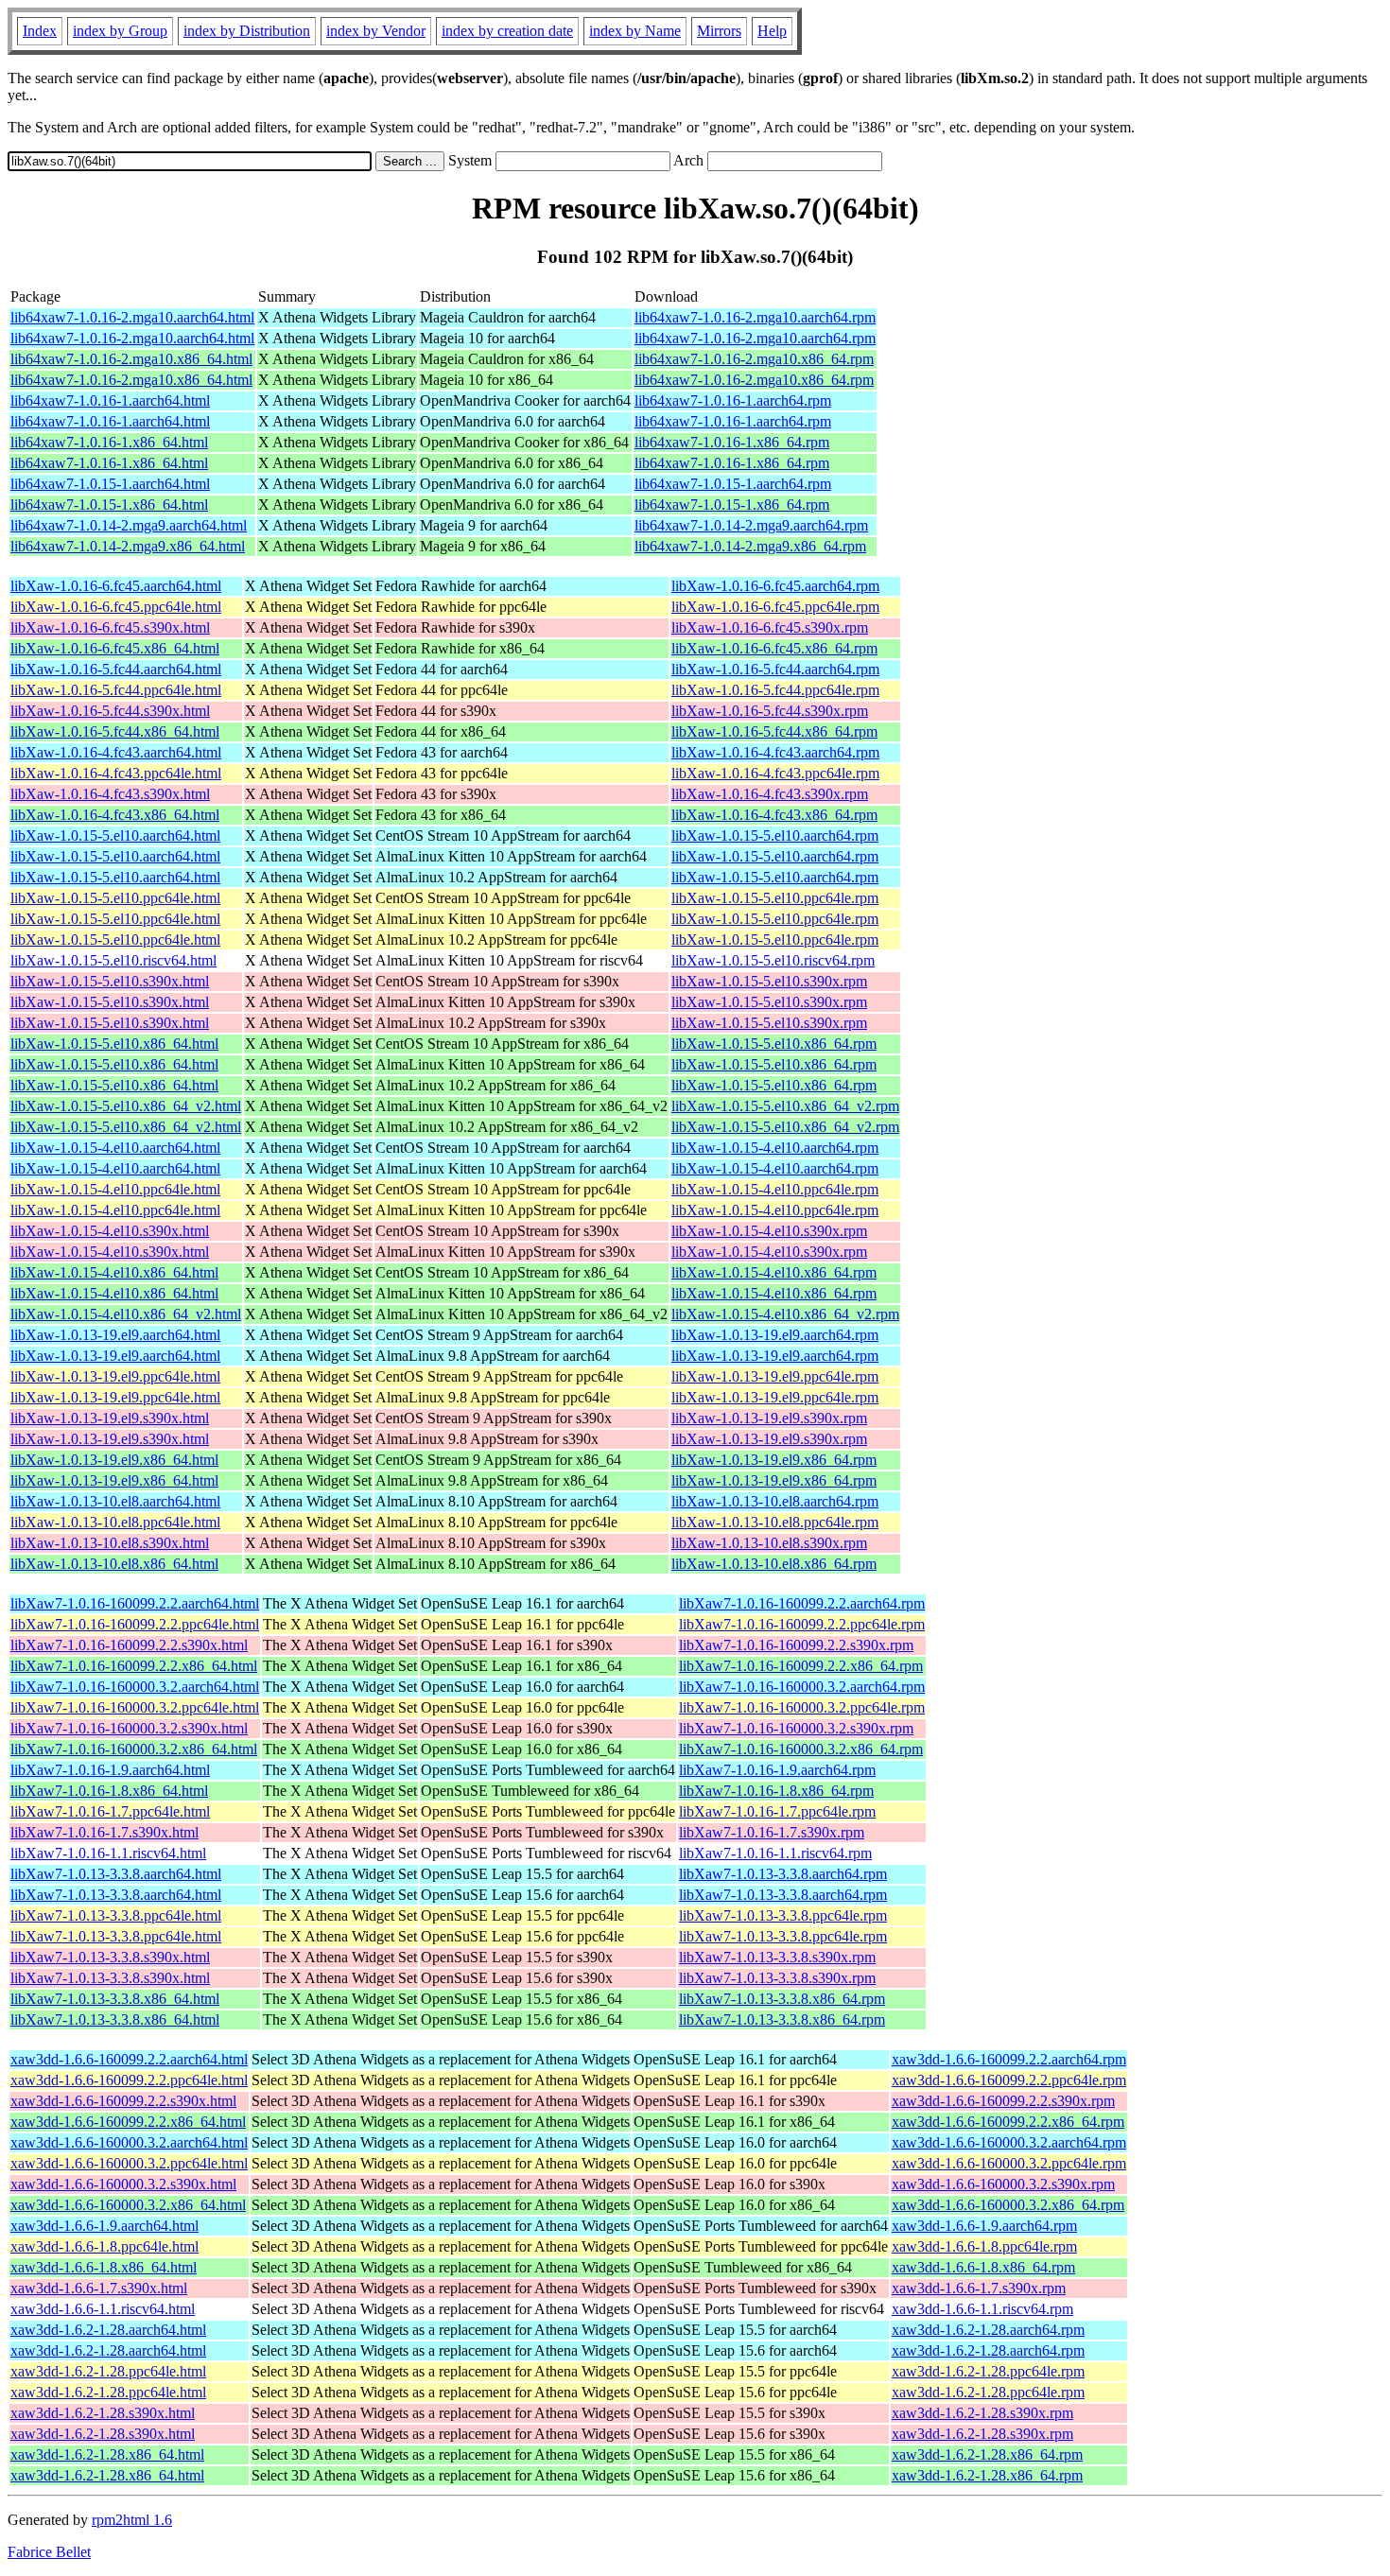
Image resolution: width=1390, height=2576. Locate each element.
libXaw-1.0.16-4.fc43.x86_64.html (115, 815)
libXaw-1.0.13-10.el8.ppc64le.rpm (775, 1522)
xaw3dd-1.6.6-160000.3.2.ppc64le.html (129, 2163)
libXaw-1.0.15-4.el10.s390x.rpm (769, 1231)
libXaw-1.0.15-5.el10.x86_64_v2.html (126, 1106)
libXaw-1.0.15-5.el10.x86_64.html (114, 1044)
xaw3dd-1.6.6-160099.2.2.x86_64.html (128, 2122)
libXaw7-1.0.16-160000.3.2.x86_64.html (134, 1749)
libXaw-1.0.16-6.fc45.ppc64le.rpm (775, 607)
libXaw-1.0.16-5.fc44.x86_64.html (115, 731)
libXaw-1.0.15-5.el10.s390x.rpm (769, 981)
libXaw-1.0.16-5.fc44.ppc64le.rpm (775, 690)
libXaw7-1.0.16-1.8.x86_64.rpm (776, 1791)
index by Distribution (247, 31)
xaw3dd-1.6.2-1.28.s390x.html (103, 2413)
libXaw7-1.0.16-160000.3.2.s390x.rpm (796, 1728)
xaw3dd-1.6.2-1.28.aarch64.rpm (988, 2330)
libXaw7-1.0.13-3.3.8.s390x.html (110, 1957)
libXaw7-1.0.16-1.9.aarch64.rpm (777, 1770)
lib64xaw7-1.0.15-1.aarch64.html (110, 484)
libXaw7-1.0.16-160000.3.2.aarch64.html (135, 1687)
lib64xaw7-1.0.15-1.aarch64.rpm (733, 484)
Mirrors (719, 31)
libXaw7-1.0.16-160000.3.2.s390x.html (129, 1728)
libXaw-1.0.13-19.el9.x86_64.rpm (774, 1460)
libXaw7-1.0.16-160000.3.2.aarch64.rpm (802, 1687)
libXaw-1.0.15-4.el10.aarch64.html (115, 1148)
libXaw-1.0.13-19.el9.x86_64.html (114, 1460)
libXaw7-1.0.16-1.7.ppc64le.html (110, 1811)
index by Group (120, 31)
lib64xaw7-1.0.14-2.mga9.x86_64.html (128, 546)
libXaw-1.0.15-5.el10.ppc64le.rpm (775, 898)
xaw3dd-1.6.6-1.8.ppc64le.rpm (984, 2246)
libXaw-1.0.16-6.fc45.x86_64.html (115, 648)
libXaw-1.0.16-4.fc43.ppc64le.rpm (775, 773)
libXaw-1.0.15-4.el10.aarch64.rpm (775, 1148)
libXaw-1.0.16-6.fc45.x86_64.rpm (774, 648)
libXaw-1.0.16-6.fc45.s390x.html (110, 627)
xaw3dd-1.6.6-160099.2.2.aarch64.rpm (1009, 2059)
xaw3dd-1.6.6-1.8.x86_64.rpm (983, 2267)
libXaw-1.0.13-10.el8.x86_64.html (114, 1564)
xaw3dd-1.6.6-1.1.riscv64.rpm (982, 2309)
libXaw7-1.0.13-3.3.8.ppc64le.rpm (783, 1915)
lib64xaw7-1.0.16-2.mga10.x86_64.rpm (754, 359)
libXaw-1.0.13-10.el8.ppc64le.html (115, 1522)
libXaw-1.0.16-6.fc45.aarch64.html (116, 586)
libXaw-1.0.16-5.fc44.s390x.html (110, 711)
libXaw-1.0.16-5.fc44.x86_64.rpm (774, 731)
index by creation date (507, 31)
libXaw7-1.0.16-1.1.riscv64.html (108, 1853)
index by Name (635, 31)
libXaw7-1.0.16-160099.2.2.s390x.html (129, 1645)
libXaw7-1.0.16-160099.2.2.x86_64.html (134, 1666)
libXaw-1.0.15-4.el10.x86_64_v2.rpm (785, 1314)
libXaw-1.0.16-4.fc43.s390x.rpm (770, 794)
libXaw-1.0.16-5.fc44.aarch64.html (116, 669)
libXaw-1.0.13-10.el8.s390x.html (110, 1543)
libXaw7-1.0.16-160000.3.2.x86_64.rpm (801, 1749)
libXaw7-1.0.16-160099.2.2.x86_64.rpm (801, 1666)
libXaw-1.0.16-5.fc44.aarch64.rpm (775, 669)
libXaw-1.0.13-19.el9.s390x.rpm (769, 1418)
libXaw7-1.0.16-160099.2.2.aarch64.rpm (802, 1603)
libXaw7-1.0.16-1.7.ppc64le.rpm (777, 1811)
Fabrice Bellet (49, 2552)
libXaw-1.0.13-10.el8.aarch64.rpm (775, 1501)
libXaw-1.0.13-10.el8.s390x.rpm (769, 1543)
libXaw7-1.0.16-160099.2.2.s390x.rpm (796, 1645)
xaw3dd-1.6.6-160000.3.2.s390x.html (123, 2184)
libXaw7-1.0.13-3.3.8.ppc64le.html (116, 1915)
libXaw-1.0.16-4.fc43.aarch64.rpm (775, 752)
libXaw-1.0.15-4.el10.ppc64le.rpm (775, 1189)
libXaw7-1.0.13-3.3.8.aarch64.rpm (783, 1874)
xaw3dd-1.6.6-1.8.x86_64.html (104, 2267)
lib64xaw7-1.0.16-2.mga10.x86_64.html (131, 359)
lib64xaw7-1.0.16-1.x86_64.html (109, 442)
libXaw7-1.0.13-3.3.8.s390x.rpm (777, 1957)
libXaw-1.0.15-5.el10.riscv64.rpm (773, 960)
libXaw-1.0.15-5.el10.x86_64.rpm (774, 1044)
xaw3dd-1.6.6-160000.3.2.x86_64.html (128, 2205)
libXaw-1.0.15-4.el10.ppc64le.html (115, 1189)
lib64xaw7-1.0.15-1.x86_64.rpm (732, 505)
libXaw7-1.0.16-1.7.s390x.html (104, 1832)
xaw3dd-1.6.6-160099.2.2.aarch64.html (129, 2059)
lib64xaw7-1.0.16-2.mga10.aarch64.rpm (755, 317)
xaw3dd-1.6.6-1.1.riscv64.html (103, 2309)
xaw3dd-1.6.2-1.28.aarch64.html (108, 2330)
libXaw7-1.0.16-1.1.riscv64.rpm (775, 1853)
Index (40, 31)
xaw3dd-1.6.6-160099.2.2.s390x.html (123, 2101)
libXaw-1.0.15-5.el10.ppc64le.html (115, 898)
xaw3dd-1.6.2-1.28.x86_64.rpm (987, 2454)
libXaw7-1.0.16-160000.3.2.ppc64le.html (135, 1707)
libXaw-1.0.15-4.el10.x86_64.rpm (774, 1272)
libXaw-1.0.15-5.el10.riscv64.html (113, 960)
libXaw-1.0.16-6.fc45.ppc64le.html (116, 607)
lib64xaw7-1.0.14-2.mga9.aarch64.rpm (751, 525)
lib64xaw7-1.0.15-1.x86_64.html (109, 505)
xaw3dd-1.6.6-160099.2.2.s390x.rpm (1003, 2101)
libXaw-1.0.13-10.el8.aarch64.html (115, 1501)
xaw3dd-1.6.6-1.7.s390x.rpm (979, 2288)
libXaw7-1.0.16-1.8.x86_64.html (109, 1791)
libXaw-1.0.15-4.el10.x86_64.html (114, 1272)
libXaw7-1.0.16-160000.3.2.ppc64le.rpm (802, 1707)
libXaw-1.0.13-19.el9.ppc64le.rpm (775, 1376)
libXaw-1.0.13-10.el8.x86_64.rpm (774, 1564)
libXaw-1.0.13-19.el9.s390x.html (110, 1418)
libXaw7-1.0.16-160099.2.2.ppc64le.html (135, 1624)
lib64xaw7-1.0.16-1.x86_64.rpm (732, 442)
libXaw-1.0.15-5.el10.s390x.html (110, 981)
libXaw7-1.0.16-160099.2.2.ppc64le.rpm (802, 1624)
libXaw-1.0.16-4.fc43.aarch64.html (116, 752)
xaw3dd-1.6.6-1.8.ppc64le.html (104, 2246)
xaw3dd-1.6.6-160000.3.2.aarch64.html (129, 2142)
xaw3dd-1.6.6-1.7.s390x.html (99, 2288)
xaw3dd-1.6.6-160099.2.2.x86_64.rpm (1008, 2122)
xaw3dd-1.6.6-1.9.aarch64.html (104, 2226)
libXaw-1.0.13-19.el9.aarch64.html (115, 1335)
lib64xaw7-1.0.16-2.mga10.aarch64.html (132, 317)
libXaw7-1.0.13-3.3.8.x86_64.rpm (782, 1999)
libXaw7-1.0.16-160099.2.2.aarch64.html (135, 1603)
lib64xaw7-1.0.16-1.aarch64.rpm (733, 400)
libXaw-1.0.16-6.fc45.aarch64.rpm (775, 586)
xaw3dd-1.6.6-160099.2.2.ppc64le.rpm (1009, 2080)
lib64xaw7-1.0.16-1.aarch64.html (110, 400)
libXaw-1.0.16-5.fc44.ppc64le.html (116, 690)
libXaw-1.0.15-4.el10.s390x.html (110, 1231)
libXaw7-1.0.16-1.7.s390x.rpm (772, 1832)
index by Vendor (376, 31)
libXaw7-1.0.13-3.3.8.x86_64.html (115, 1999)
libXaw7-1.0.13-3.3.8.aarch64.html (116, 1874)
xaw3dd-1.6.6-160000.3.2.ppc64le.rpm (1009, 2163)
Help (772, 31)
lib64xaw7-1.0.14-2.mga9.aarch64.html (129, 525)
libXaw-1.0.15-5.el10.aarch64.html (115, 835)
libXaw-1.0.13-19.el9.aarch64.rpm (775, 1335)
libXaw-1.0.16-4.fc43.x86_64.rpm (774, 815)
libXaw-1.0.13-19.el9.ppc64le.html (115, 1376)
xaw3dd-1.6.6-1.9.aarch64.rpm (984, 2226)
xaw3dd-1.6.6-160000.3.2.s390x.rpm (1003, 2184)
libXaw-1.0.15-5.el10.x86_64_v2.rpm (785, 1106)
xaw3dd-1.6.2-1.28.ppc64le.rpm (988, 2371)
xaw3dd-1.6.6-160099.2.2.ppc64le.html (129, 2080)
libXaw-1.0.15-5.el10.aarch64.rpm (775, 835)
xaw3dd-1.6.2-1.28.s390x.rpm (982, 2413)
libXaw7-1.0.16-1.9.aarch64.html (110, 1770)
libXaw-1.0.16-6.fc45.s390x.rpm (770, 627)
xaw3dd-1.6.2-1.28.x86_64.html (107, 2454)
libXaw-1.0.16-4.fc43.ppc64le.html (116, 773)
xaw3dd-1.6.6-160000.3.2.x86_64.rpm (1008, 2205)
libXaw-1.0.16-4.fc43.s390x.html (110, 794)
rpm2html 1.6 (132, 2520)
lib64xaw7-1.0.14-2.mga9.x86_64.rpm (750, 546)
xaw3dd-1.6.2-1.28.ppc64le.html (108, 2371)
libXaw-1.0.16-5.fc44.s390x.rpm (770, 711)
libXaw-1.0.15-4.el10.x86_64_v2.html (126, 1314)
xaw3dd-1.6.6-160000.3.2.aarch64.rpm (1009, 2142)
